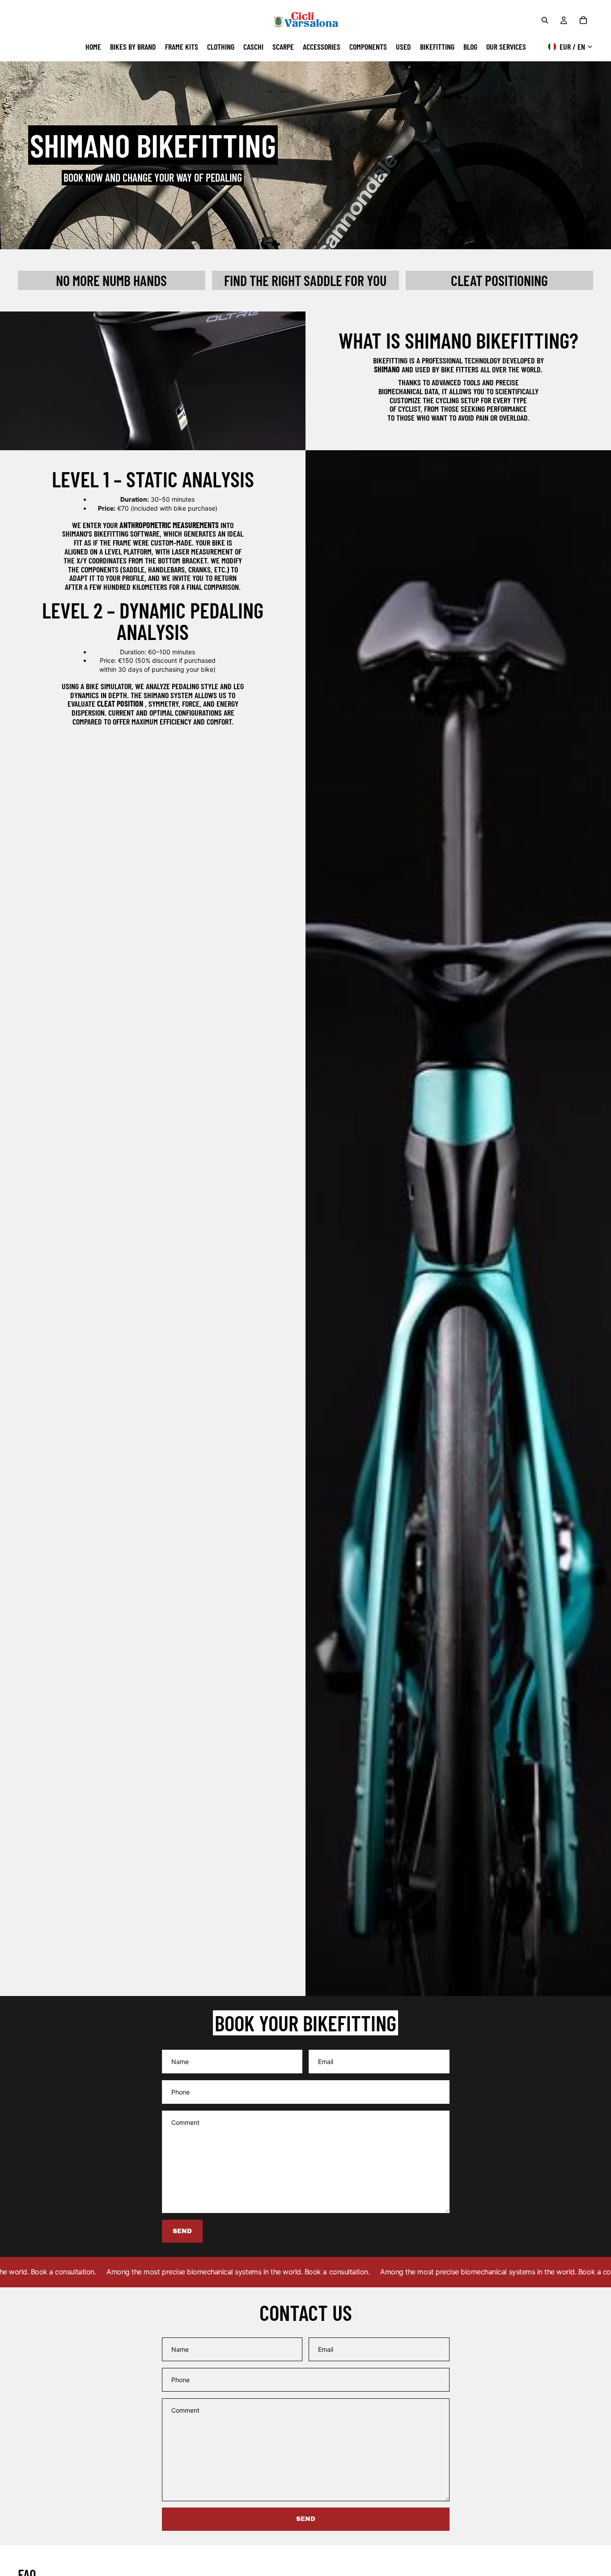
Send (306, 2519)
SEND (182, 2231)
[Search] (545, 20)
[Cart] (583, 20)
